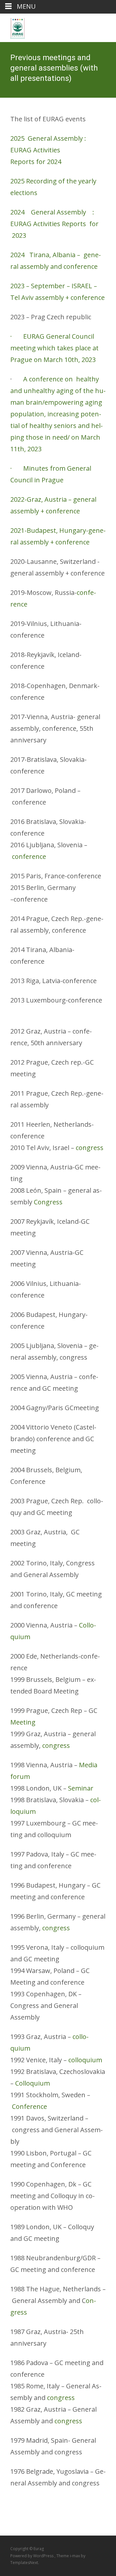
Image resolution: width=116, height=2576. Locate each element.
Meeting (23, 1722)
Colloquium (33, 2083)
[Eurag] (13, 27)
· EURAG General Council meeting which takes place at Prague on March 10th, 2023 (54, 348)
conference (29, 856)
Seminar (81, 1788)
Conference (29, 2106)
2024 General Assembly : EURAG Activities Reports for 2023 (55, 224)
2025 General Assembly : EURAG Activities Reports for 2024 (48, 150)
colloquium (85, 2060)
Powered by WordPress (32, 2556)
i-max (75, 2556)
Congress (48, 1202)
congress (90, 1148)
